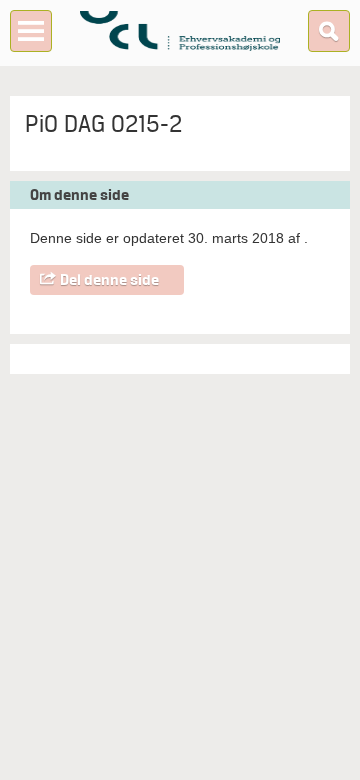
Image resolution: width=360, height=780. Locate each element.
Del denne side (109, 280)
